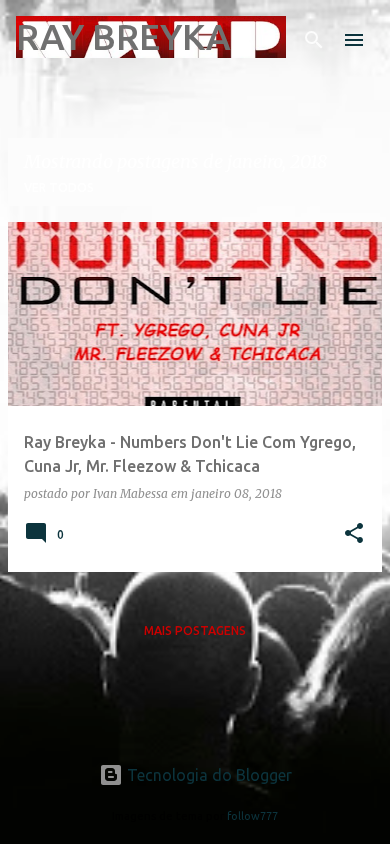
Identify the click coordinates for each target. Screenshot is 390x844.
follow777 (252, 816)
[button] (354, 534)
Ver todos (59, 187)
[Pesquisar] (314, 40)
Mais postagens (195, 630)
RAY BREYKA (123, 36)
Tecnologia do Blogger (207, 775)
